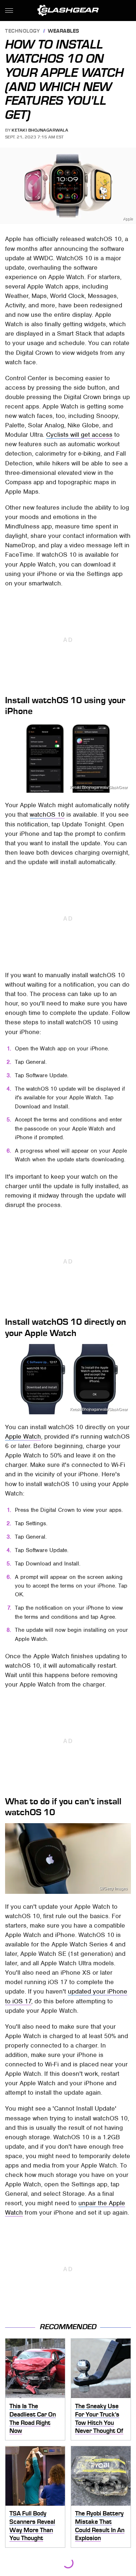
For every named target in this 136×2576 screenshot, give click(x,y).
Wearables (64, 31)
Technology (22, 31)
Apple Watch (23, 1436)
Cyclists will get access (79, 435)
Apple (128, 219)
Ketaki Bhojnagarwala (40, 130)
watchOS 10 (47, 814)
